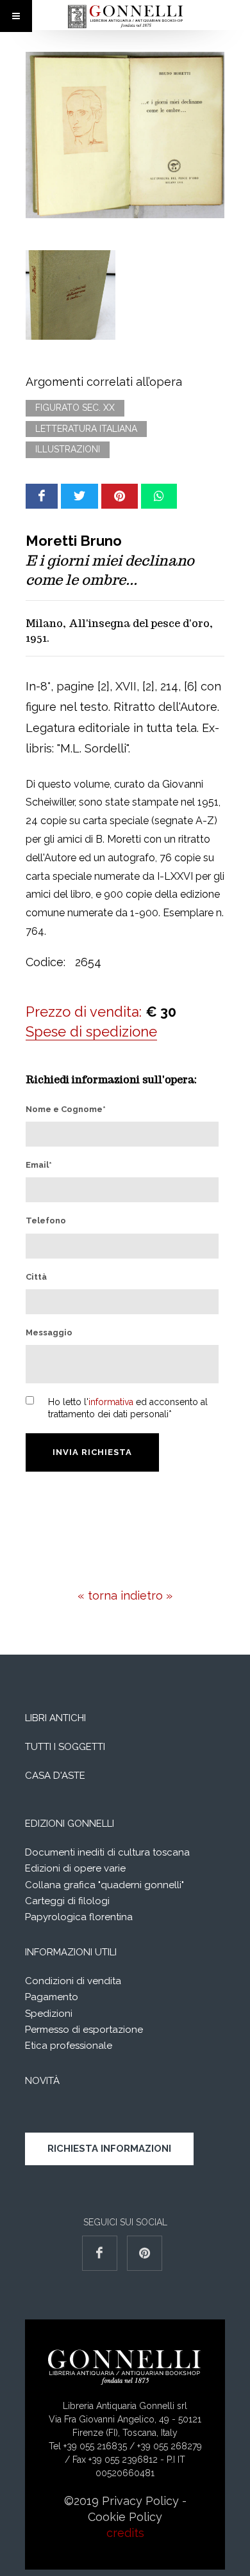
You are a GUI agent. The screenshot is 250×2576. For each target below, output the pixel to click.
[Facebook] (42, 496)
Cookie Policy (125, 2517)
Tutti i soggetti (65, 1747)
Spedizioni (49, 2014)
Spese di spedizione (91, 1031)
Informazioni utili (71, 1952)
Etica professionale (69, 2046)
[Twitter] (79, 496)
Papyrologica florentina (79, 1917)
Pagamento (52, 1997)
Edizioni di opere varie (75, 1868)
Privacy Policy (140, 2501)
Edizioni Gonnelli (70, 1824)
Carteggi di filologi (67, 1901)
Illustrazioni (68, 449)
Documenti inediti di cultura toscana (107, 1852)
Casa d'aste (55, 1776)
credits (125, 2533)
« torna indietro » (125, 1595)
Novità (42, 2081)
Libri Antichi (55, 1718)
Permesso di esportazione (84, 2030)
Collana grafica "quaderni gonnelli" (104, 1885)
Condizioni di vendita (73, 1981)
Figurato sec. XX (75, 408)
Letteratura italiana (86, 429)
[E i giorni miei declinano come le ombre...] (125, 135)
